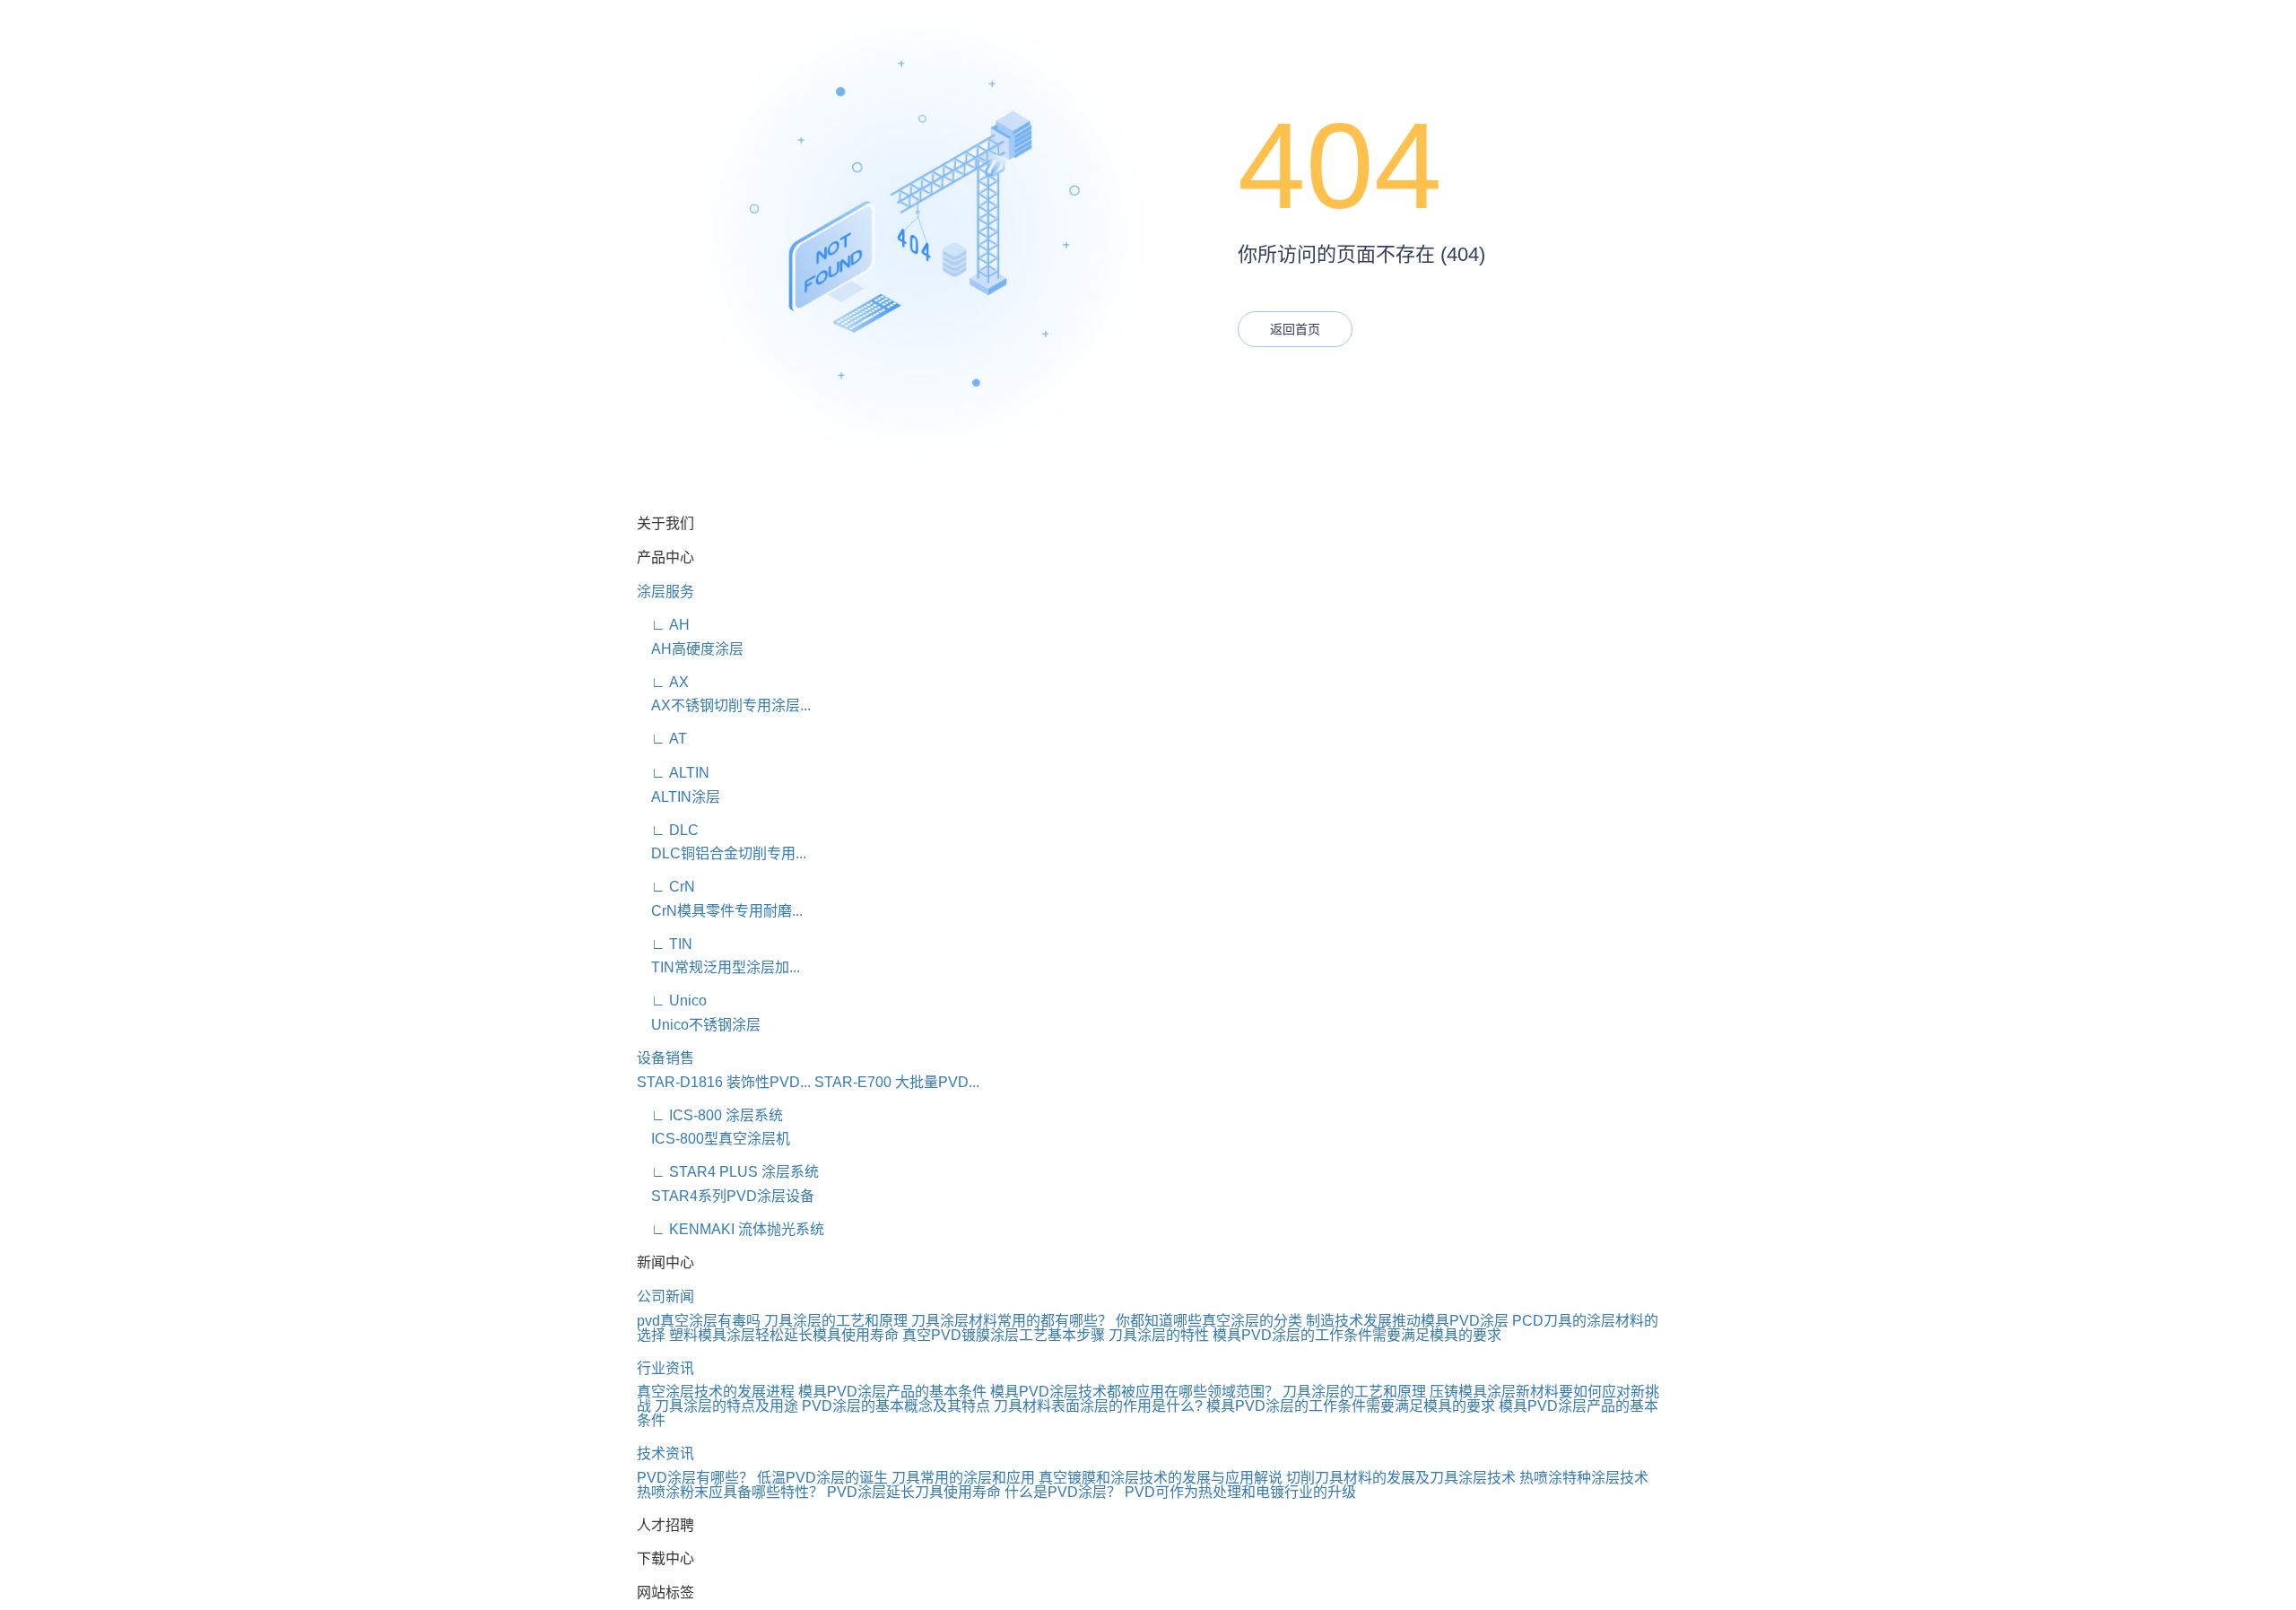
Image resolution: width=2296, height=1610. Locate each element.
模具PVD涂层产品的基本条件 (892, 1392)
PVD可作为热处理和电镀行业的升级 (1240, 1492)
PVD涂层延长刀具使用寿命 (914, 1492)
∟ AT (662, 739)
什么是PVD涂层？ (1063, 1492)
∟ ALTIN (673, 773)
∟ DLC (668, 830)
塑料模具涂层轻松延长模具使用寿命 (784, 1335)
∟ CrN (666, 887)
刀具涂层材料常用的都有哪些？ (1012, 1321)
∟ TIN (665, 944)
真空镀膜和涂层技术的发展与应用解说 (1161, 1478)
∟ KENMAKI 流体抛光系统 (731, 1229)
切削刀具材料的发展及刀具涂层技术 (1401, 1478)
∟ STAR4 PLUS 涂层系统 (728, 1172)
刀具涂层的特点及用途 (726, 1406)
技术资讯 (665, 1453)
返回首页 (1295, 329)
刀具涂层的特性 (1159, 1335)
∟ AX (663, 682)
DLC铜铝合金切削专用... (722, 853)
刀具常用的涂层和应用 (963, 1478)
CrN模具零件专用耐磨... (720, 911)
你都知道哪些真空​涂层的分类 (1209, 1321)
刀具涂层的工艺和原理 (836, 1321)
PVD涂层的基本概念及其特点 (896, 1406)
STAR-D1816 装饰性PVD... (724, 1082)
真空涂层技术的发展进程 (716, 1392)
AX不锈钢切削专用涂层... (724, 705)
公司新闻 (665, 1297)
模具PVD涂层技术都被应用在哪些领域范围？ (1135, 1392)
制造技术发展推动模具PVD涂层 (1407, 1321)
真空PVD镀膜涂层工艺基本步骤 (1004, 1335)
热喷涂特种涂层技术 (1584, 1478)
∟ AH (663, 625)
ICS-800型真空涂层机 (713, 1139)
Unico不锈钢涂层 (699, 1025)
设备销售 (665, 1058)
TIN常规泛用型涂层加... (718, 967)
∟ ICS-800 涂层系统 (710, 1115)
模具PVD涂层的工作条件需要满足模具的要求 (1357, 1335)
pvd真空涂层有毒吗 (699, 1321)
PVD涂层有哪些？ (695, 1478)
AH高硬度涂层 (690, 649)
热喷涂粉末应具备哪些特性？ (730, 1492)
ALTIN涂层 (678, 797)
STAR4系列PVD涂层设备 (726, 1196)
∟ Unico (672, 1001)
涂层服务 (665, 592)
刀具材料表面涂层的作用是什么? (1098, 1406)
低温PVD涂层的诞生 (822, 1478)
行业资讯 (665, 1368)
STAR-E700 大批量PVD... (897, 1082)
